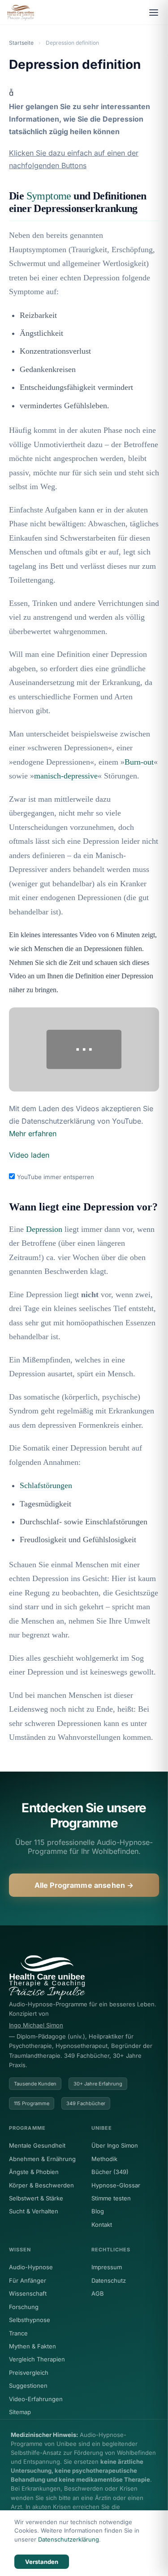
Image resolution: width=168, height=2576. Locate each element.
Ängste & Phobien (34, 2172)
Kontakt (102, 2225)
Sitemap (20, 2412)
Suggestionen (28, 2386)
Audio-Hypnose (31, 2267)
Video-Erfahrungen (36, 2399)
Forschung (24, 2307)
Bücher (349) (110, 2172)
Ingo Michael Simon (36, 2025)
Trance (18, 2333)
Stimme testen (111, 2198)
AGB (98, 2293)
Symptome (49, 196)
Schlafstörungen (46, 1485)
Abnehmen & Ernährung (42, 2159)
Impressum (107, 2267)
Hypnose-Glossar (116, 2185)
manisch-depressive (66, 776)
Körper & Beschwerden (41, 2185)
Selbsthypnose (30, 2320)
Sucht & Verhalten (34, 2211)
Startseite (21, 43)
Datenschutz (109, 2280)
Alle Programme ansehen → (84, 1885)
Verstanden (42, 2562)
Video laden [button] (29, 1155)
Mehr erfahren (33, 1134)
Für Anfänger (28, 2280)
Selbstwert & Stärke (36, 2198)
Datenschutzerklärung (69, 2539)
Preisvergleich (29, 2373)
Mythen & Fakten (32, 2346)
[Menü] (154, 13)
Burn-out (139, 762)
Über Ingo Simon (115, 2145)
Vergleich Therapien (37, 2359)
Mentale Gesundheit (37, 2145)
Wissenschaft (28, 2293)
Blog (98, 2211)
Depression (44, 1229)
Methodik (104, 2159)
